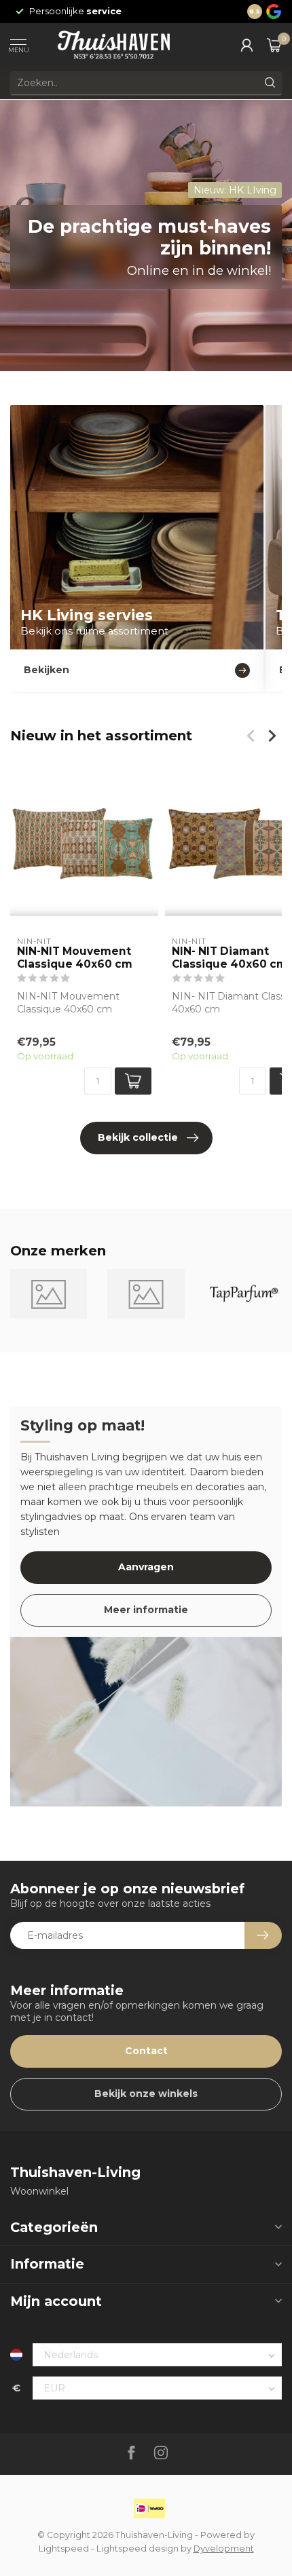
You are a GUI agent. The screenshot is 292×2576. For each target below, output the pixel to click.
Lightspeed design (138, 2549)
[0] (274, 45)
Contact (146, 2051)
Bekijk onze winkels (146, 2094)
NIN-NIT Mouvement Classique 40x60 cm (75, 958)
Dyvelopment (224, 2549)
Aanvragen (146, 1567)
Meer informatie (146, 1610)
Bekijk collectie (138, 1137)
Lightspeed (64, 2549)
